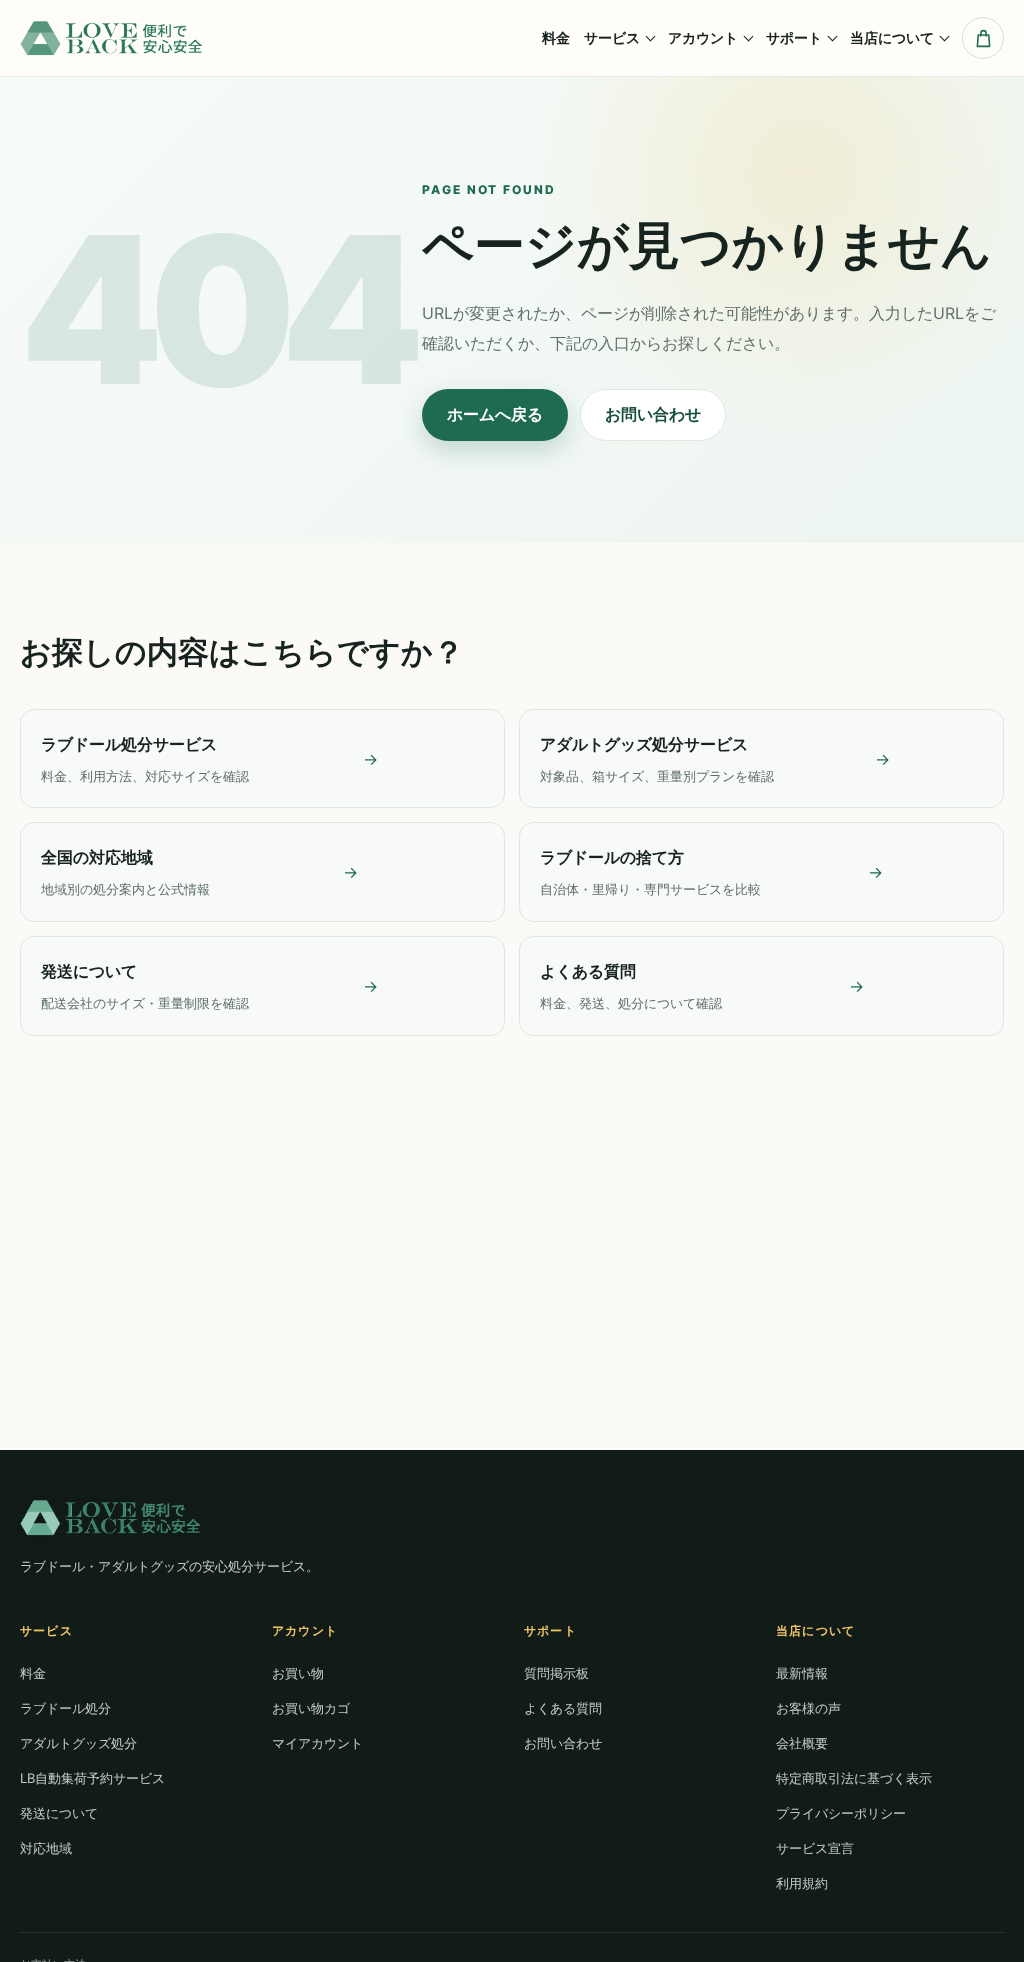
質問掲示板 (556, 1673)
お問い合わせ (653, 414)
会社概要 (802, 1743)
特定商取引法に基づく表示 (854, 1778)
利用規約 (802, 1883)
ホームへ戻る (495, 414)
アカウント (703, 37)
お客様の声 (808, 1708)
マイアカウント (317, 1743)
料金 (556, 37)
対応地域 (46, 1848)
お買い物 (298, 1673)
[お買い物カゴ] (983, 38)
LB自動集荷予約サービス (92, 1778)
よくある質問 (563, 1708)
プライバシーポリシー (841, 1813)
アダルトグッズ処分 (78, 1743)
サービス (612, 37)
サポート (794, 37)
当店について (892, 37)
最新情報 (802, 1673)
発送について (59, 1813)
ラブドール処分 (65, 1708)
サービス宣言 (815, 1848)
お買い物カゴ (311, 1708)
